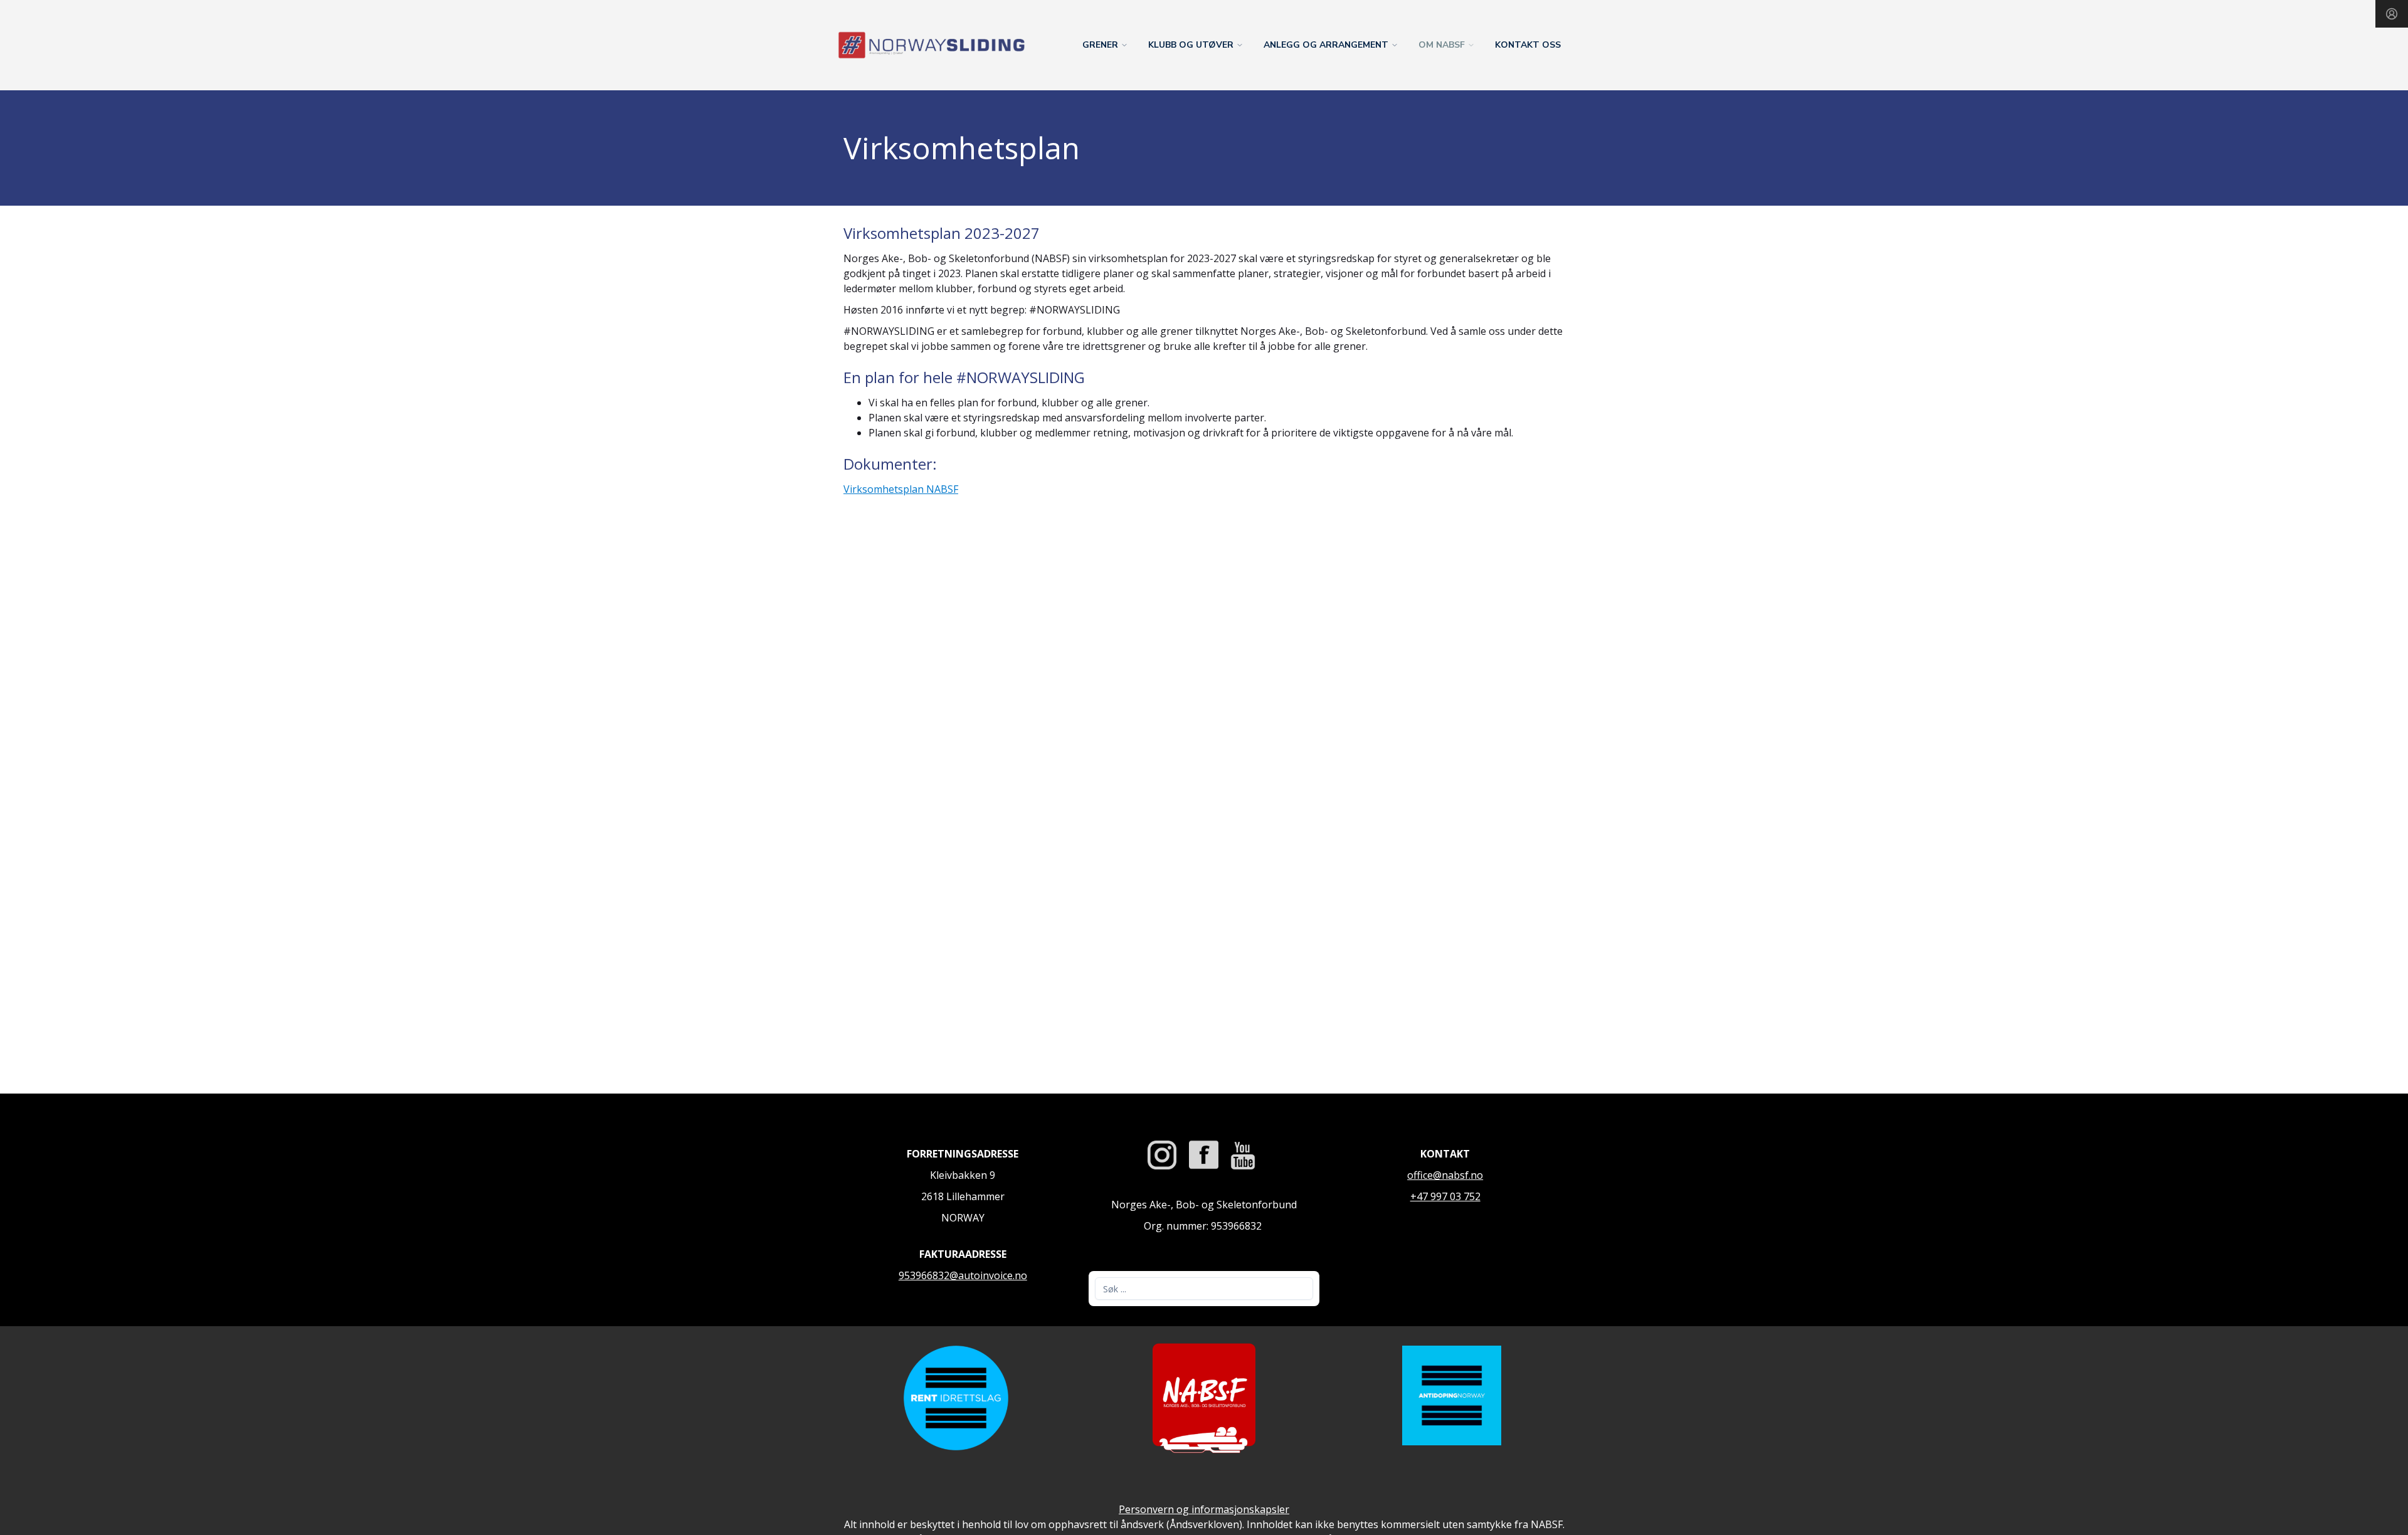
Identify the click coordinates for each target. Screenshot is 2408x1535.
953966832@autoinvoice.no (963, 1275)
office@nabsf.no (1445, 1175)
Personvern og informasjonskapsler (1204, 1509)
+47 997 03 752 (1445, 1196)
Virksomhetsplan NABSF (901, 489)
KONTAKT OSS (1528, 45)
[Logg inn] (2392, 14)
